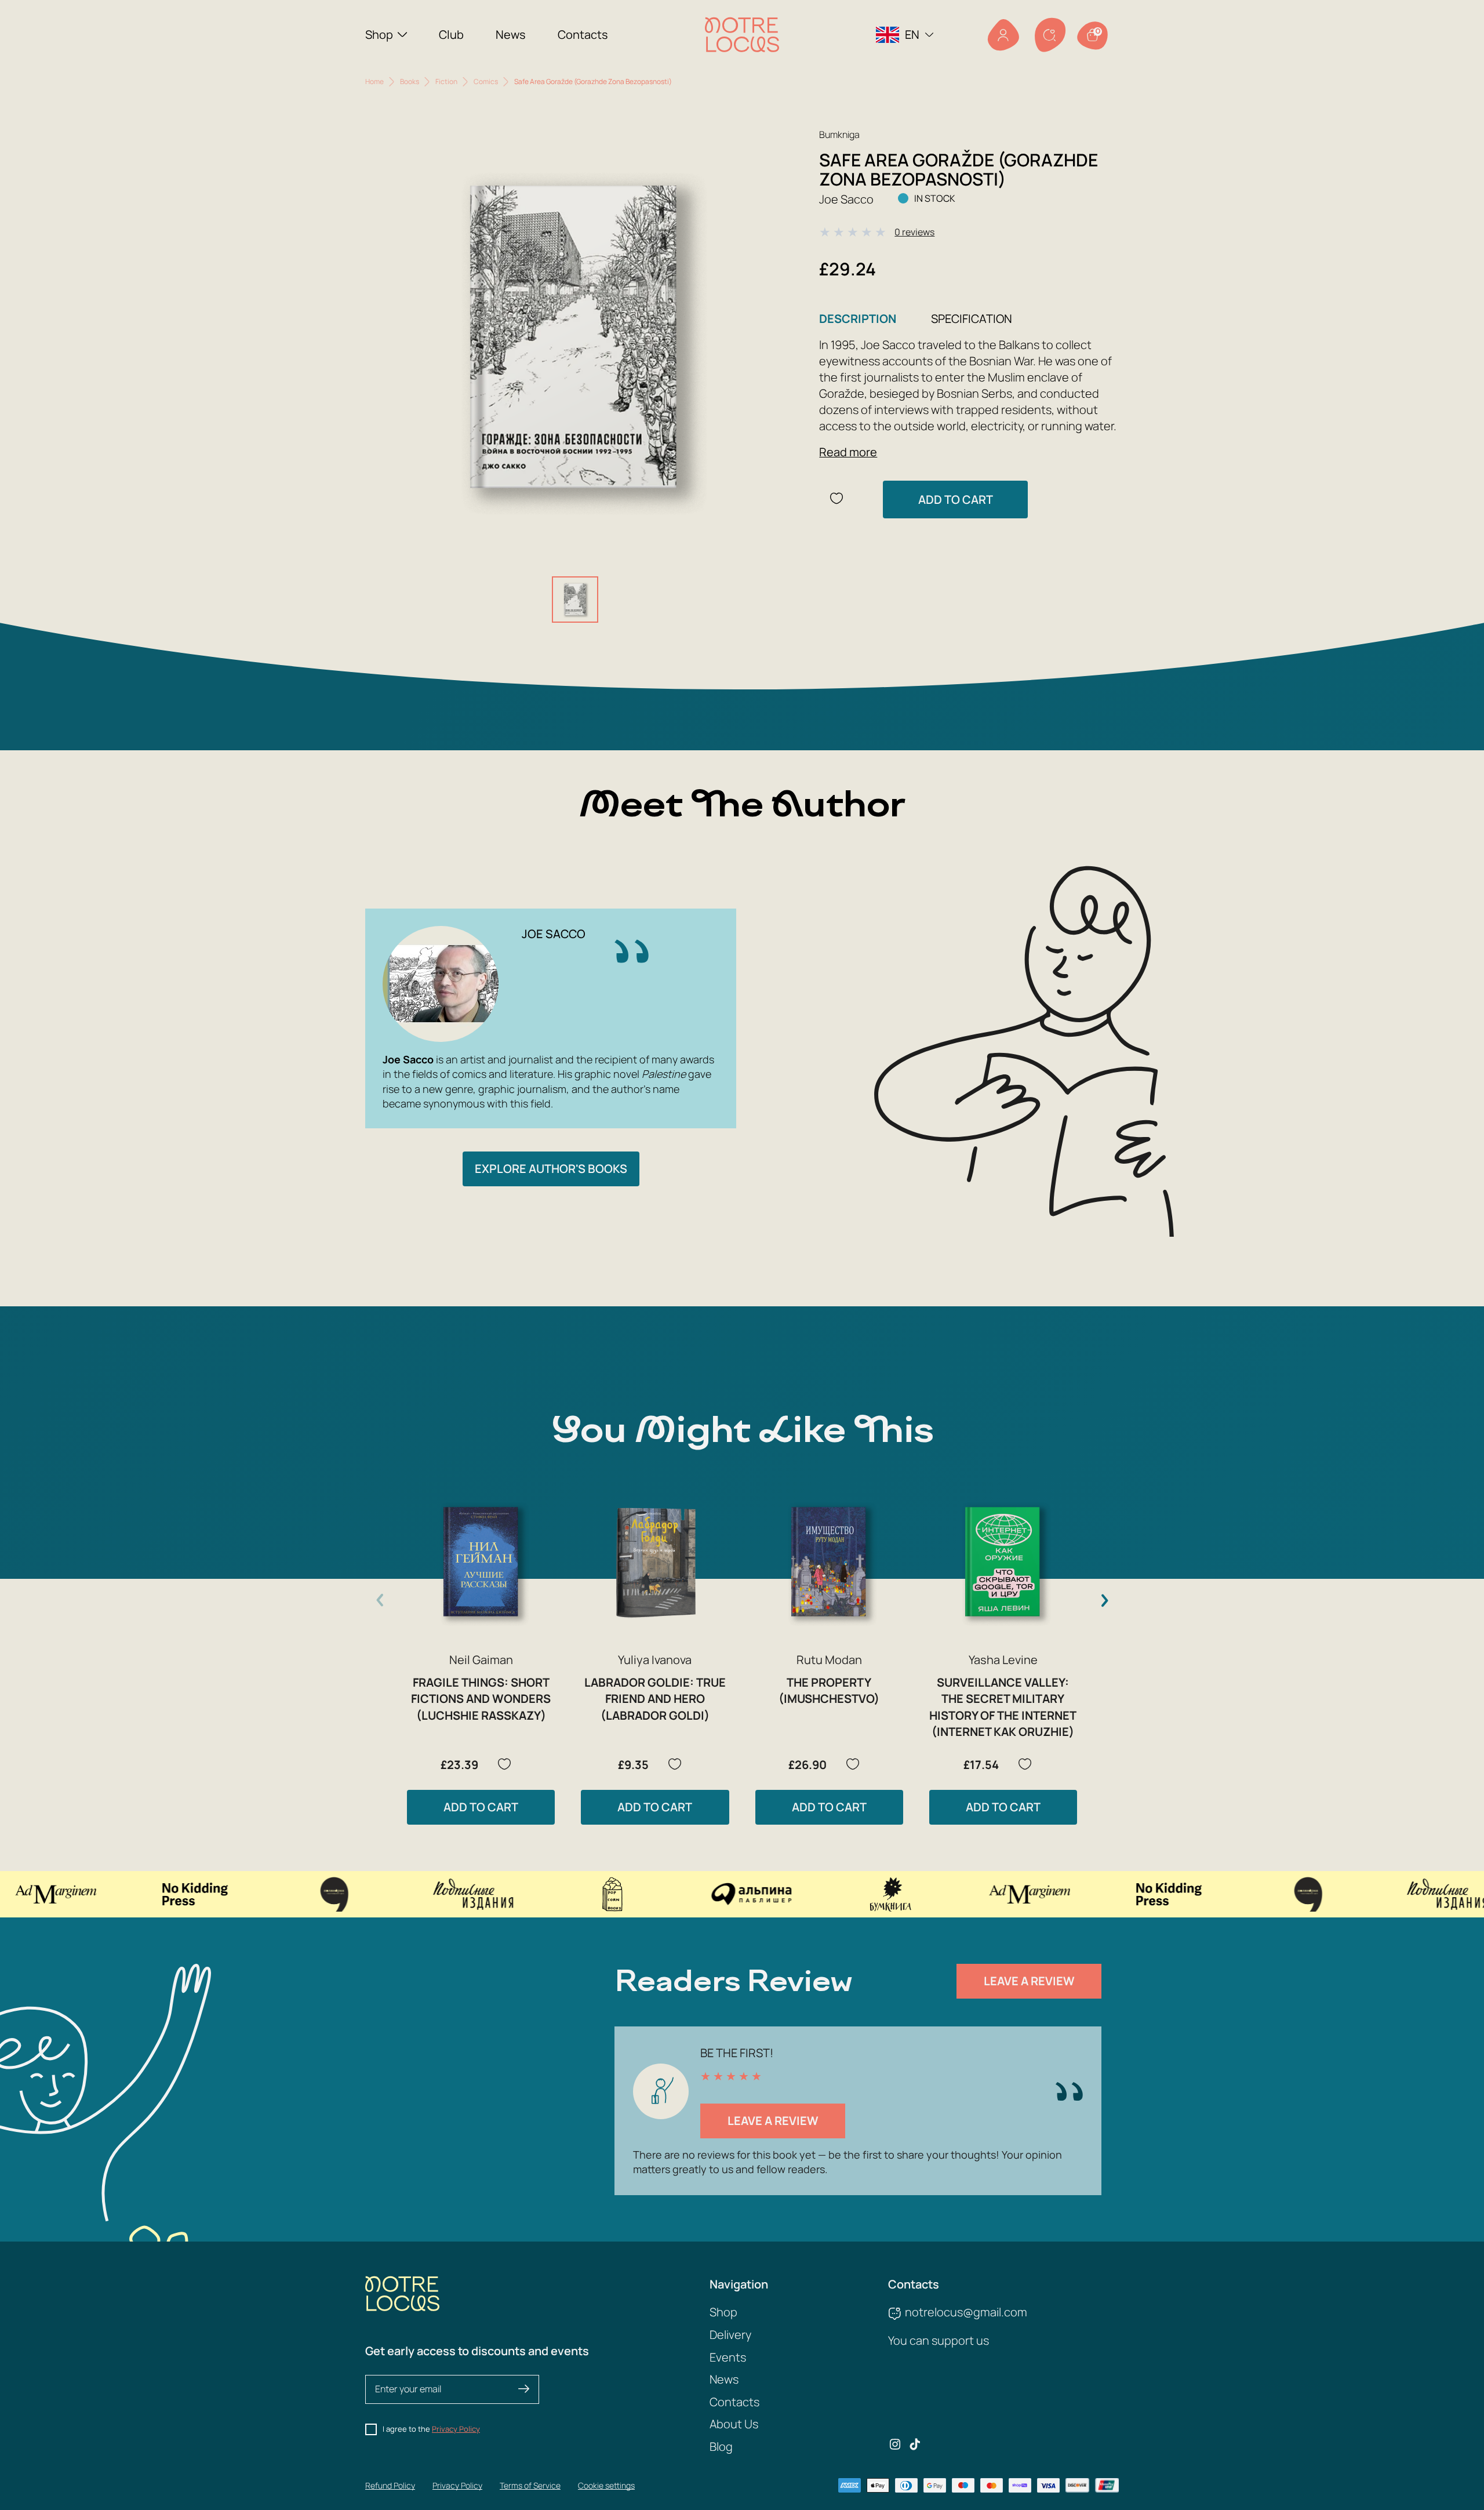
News (511, 34)
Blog (721, 2447)
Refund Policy (390, 2485)
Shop (379, 34)
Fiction (446, 81)
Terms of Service (530, 2485)
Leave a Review (1029, 1981)
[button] (1104, 1600)
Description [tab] (858, 319)
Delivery (730, 2335)
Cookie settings (606, 2485)
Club (451, 34)
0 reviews (914, 232)
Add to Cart (956, 500)
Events (728, 2357)
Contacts (583, 34)
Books (410, 81)
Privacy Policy (456, 2429)
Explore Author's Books (551, 1169)
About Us (734, 2424)
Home (374, 81)
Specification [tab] (972, 319)
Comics (486, 81)
